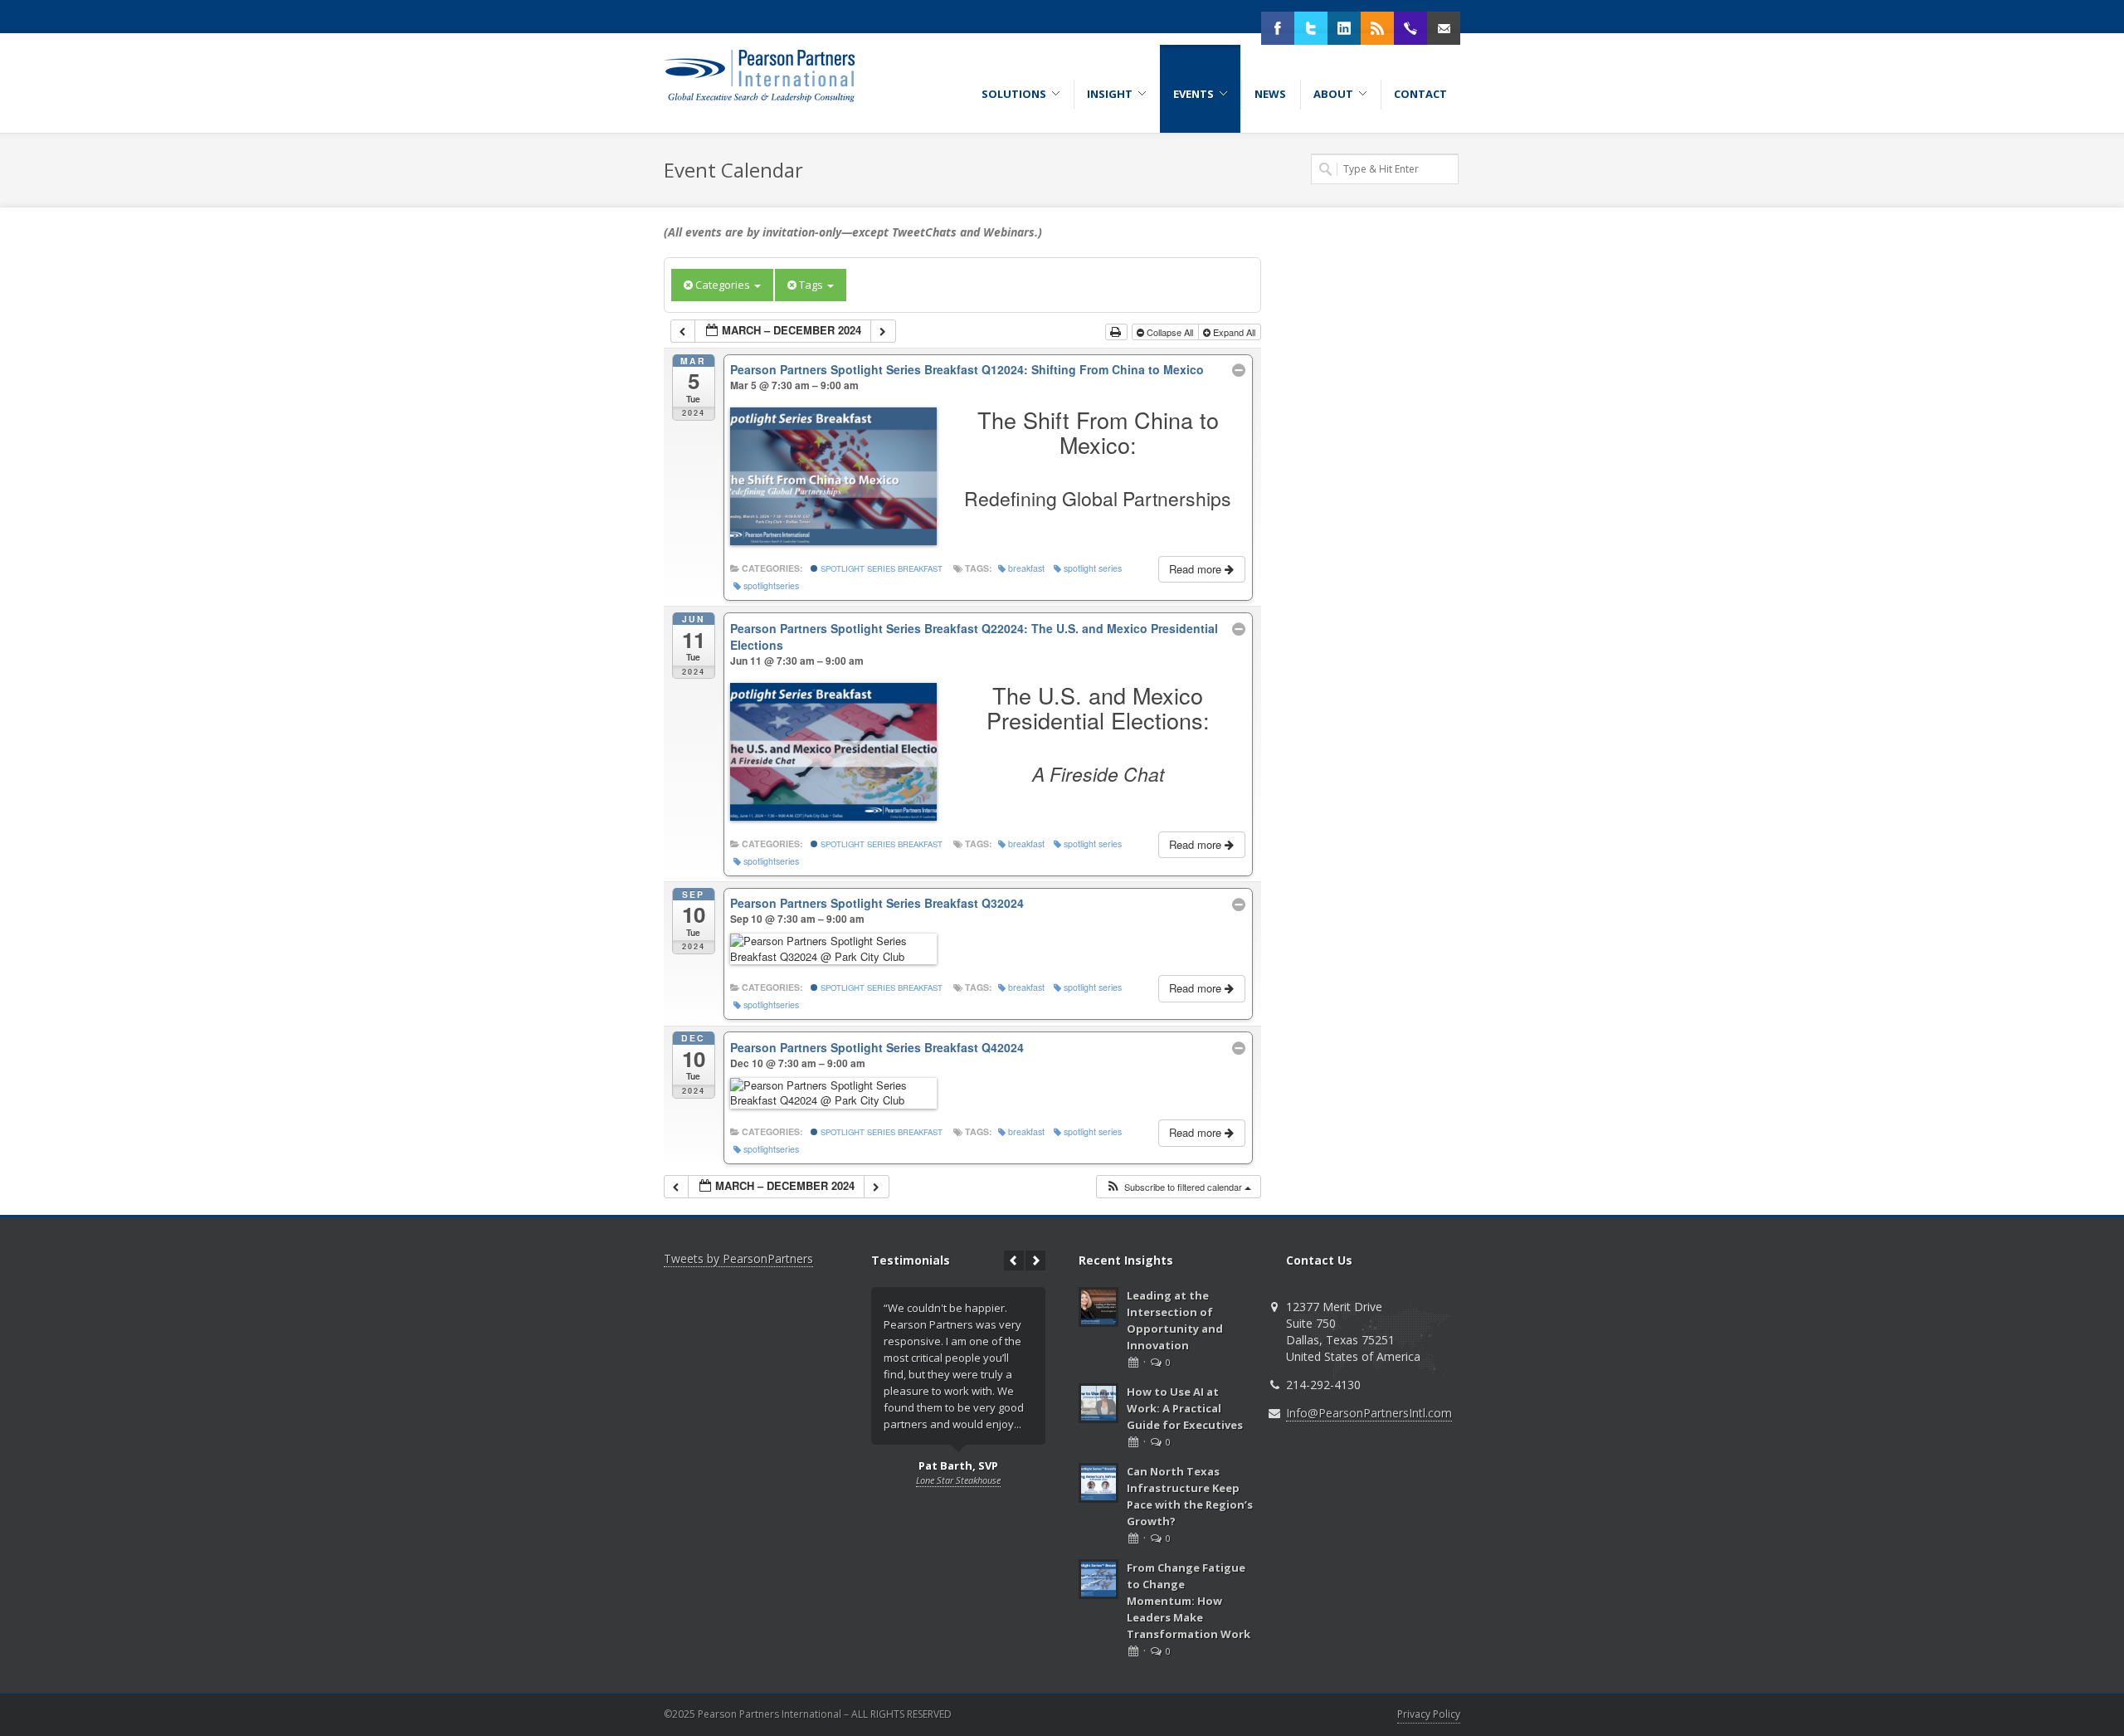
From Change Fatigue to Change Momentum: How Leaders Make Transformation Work (1189, 1601)
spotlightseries (771, 585)
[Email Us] (1444, 28)
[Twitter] (1311, 28)
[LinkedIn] (1344, 28)
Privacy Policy (1429, 1714)
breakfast (1026, 568)
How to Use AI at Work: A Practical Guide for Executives (1185, 1408)
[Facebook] (1278, 28)
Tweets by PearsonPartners (738, 1258)
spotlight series (1093, 568)
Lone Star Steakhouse (958, 1480)
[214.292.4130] (1410, 28)
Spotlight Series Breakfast (880, 568)
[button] (1178, 1187)
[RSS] (1377, 28)
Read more (1197, 569)
